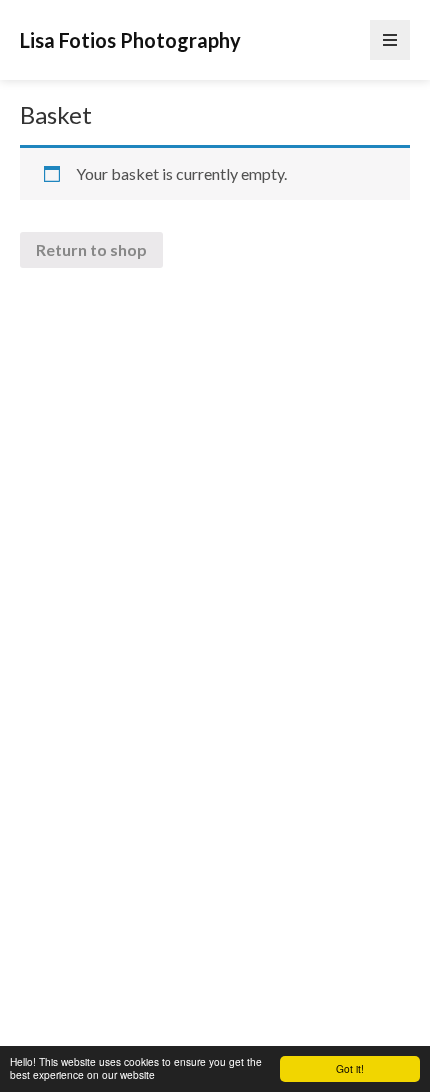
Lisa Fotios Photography (130, 40)
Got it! (350, 1068)
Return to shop (91, 249)
